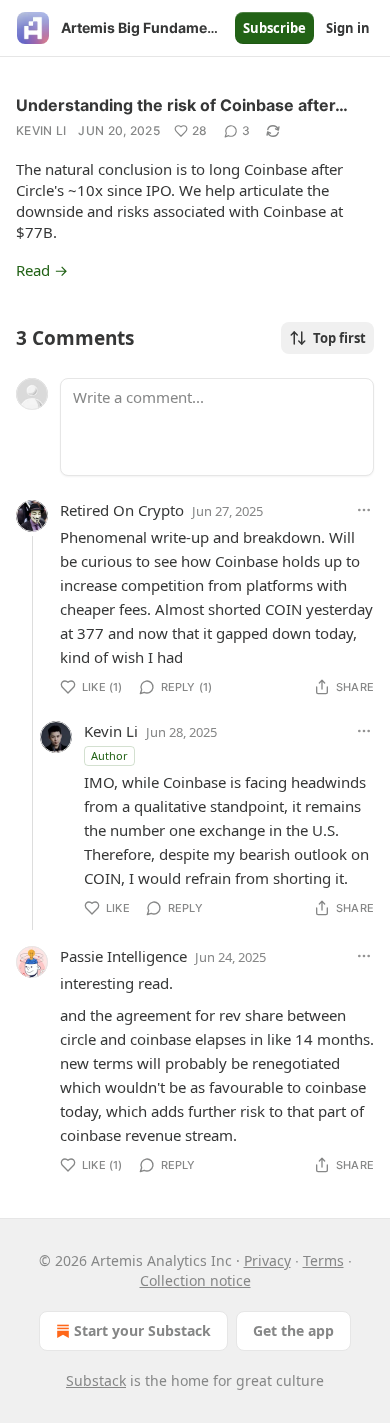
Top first (339, 338)
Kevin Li (41, 130)
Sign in (348, 28)
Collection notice (195, 1280)
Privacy (267, 1260)
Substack (96, 1380)
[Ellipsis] (364, 510)
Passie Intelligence (123, 956)
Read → (42, 270)
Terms (323, 1260)
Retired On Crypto (122, 510)
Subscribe (274, 28)
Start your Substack (142, 1330)
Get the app (293, 1330)
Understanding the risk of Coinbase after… (182, 105)
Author (109, 755)
